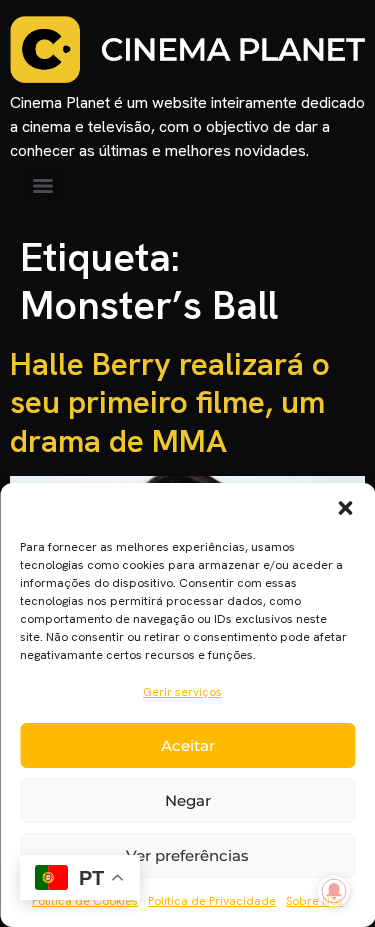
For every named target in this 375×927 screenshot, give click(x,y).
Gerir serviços (182, 692)
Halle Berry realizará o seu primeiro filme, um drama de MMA (170, 402)
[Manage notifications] (334, 891)
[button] (345, 508)
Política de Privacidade (212, 901)
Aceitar (188, 745)
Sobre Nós (314, 901)
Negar (188, 800)
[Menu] (43, 186)
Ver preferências (187, 855)
